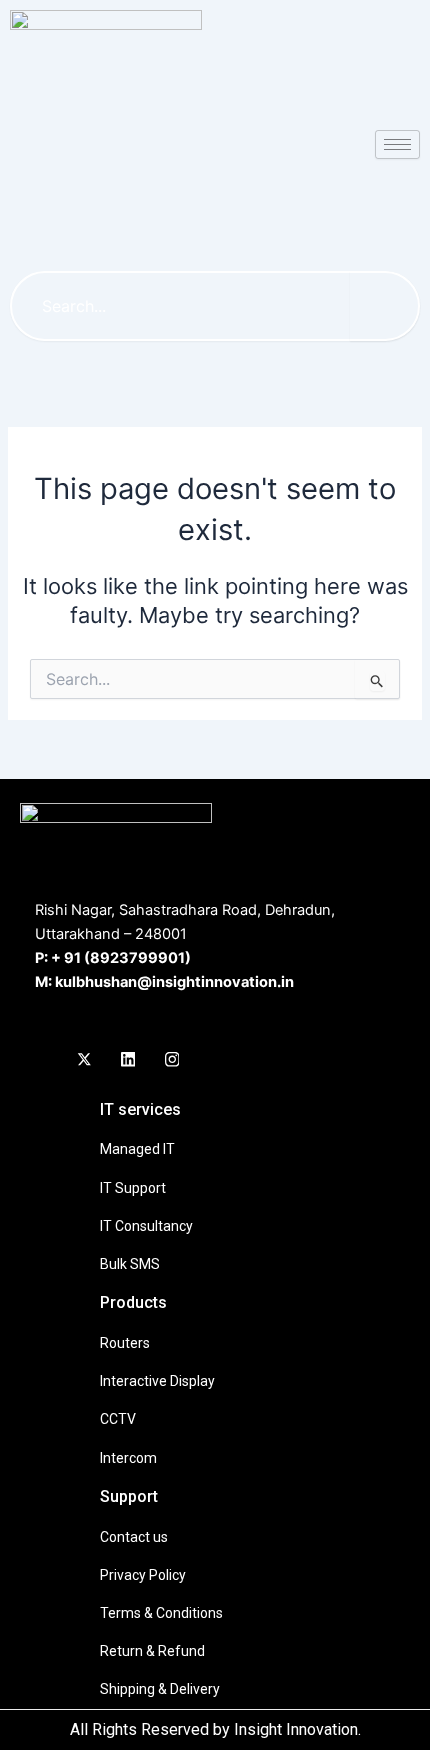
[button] (204, 225)
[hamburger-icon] (397, 144)
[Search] (385, 306)
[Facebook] (40, 1060)
